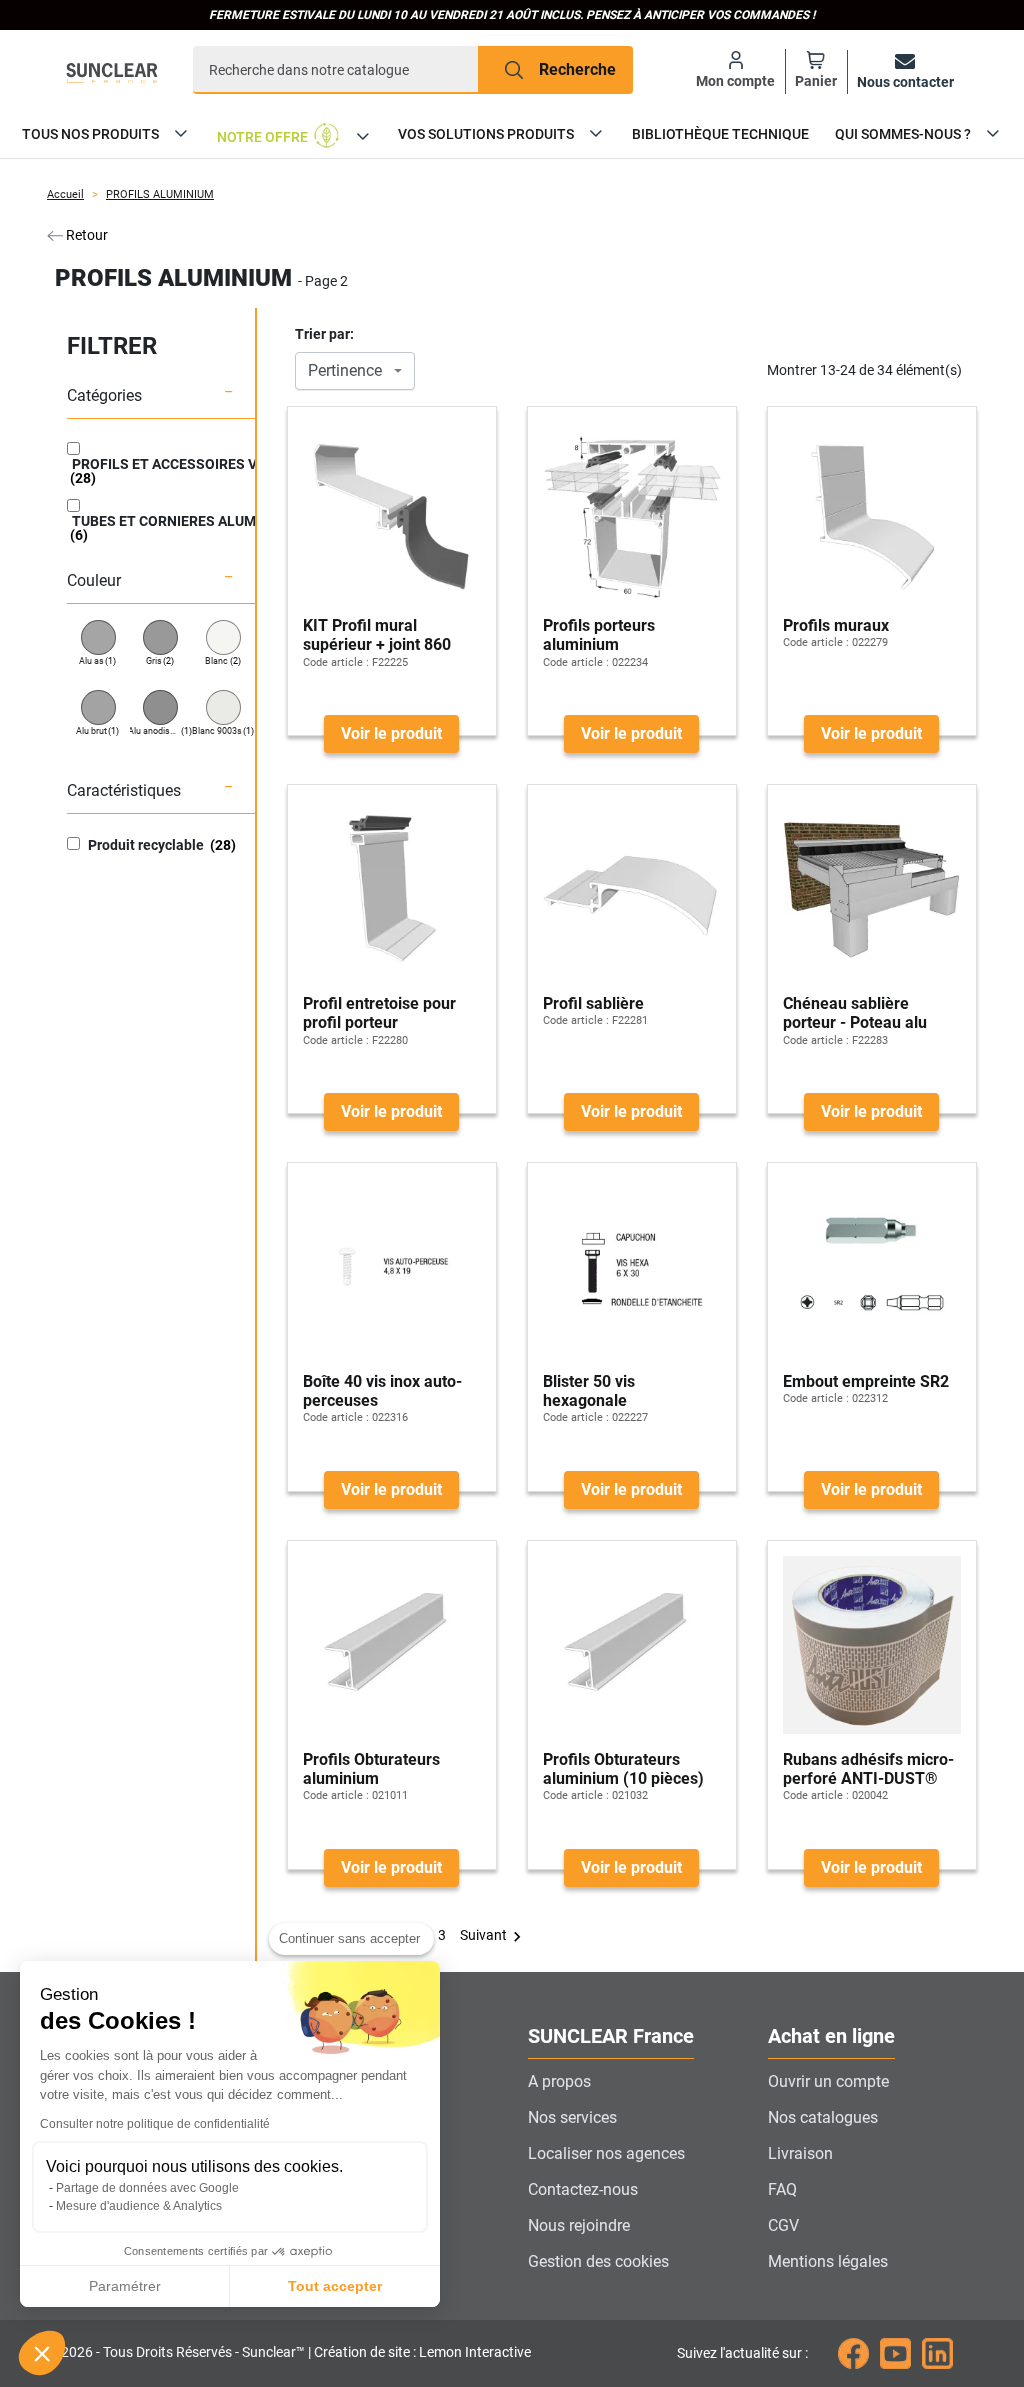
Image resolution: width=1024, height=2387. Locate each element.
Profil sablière (593, 1003)
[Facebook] (853, 2353)
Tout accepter (335, 2286)
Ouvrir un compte (828, 2081)
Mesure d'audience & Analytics (139, 2206)
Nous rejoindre (579, 2225)
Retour (85, 235)
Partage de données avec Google (147, 2188)
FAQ (782, 2189)
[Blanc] (223, 637)
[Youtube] (895, 2353)
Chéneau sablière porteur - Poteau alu (855, 1013)
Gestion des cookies (598, 2261)
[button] (42, 2353)
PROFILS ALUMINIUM (160, 194)
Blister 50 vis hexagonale (589, 1391)
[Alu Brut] (98, 707)
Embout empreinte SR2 (866, 1381)
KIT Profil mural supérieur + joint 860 (377, 635)
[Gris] (160, 637)
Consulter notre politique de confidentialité (155, 2124)
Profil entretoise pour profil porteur (379, 1013)
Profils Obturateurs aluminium (371, 1769)
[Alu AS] (98, 637)
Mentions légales (828, 2261)
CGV (783, 2225)
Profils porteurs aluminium (599, 635)
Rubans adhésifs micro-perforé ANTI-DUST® (868, 1769)
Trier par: (324, 334)
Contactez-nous (583, 2189)
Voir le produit (391, 733)
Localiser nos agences (606, 2153)
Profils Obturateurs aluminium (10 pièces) (623, 1769)
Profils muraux (836, 625)
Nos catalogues (823, 2117)
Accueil (65, 194)
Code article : (336, 662)
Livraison (800, 2153)
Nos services (572, 2117)
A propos (559, 2081)
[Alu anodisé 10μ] (160, 707)
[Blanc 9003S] (223, 707)
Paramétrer (125, 2286)
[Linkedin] (937, 2353)
